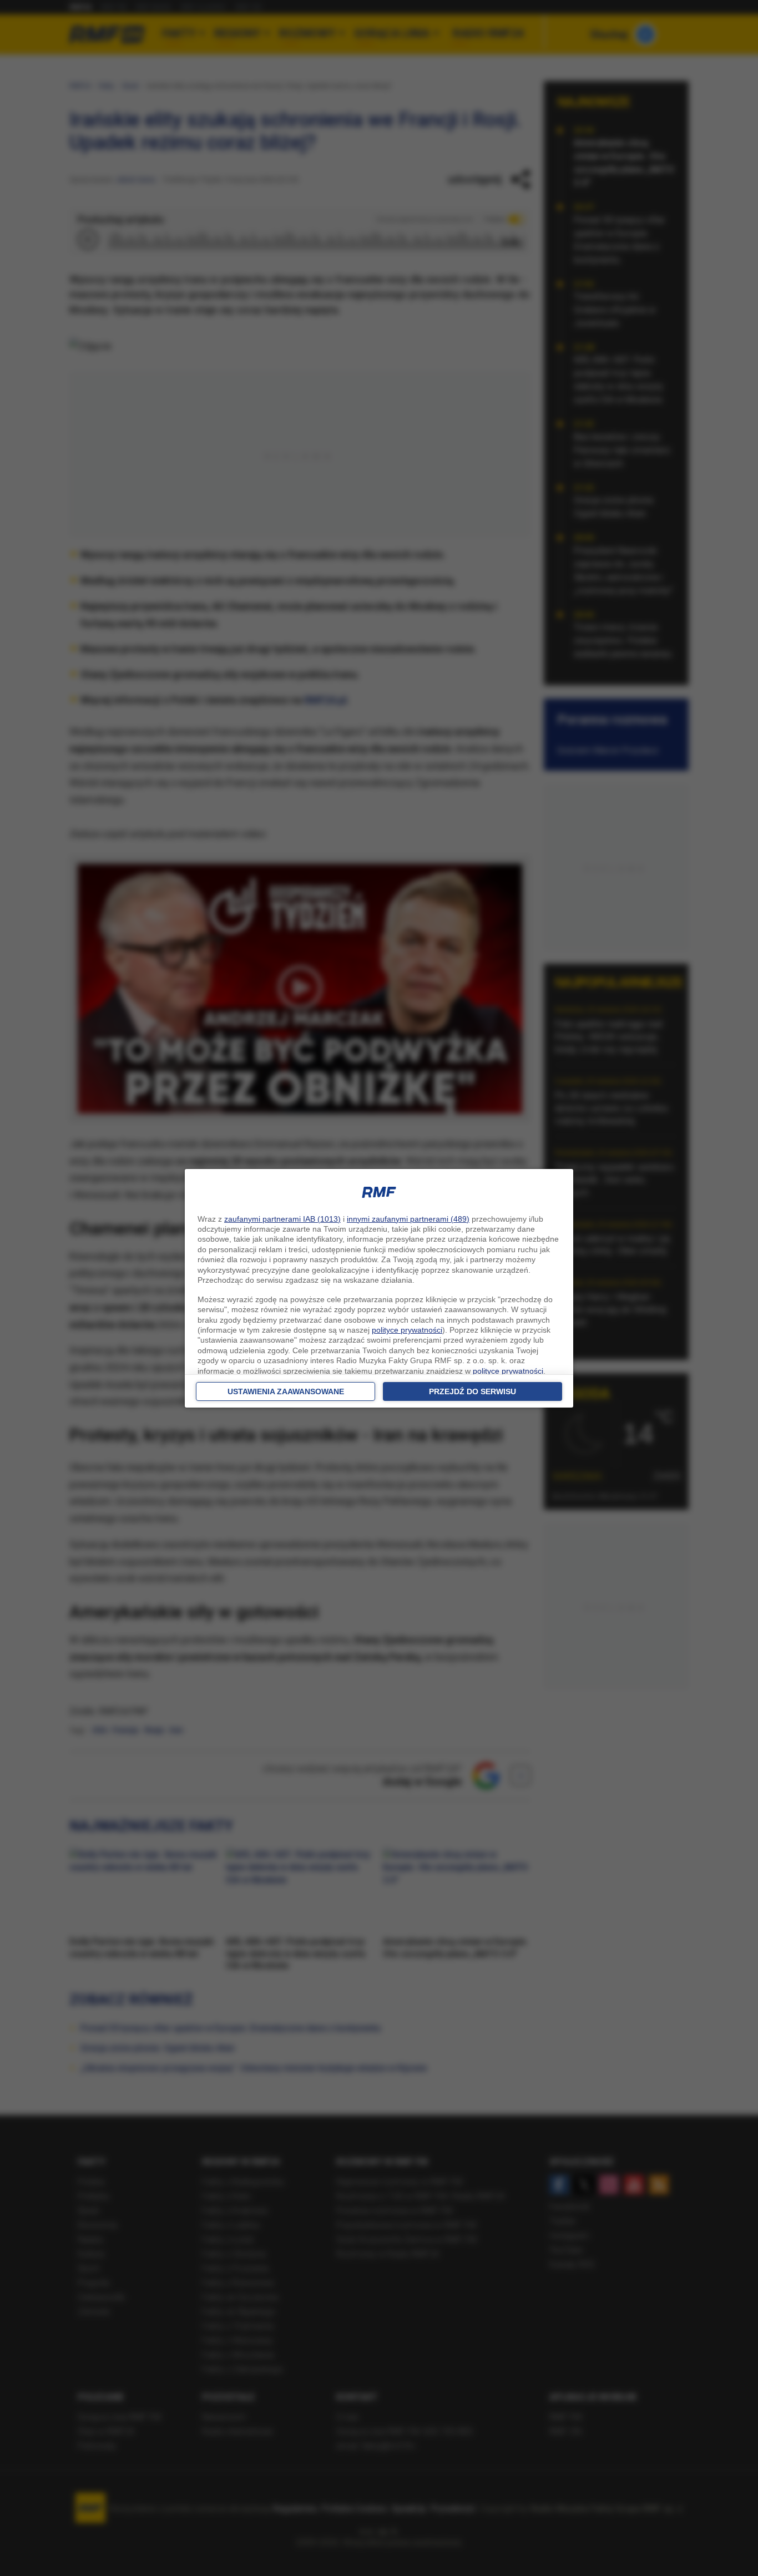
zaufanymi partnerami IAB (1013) (282, 1219)
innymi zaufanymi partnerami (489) (408, 1219)
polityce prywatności (407, 1330)
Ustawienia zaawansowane (286, 1391)
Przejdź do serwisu (473, 1391)
